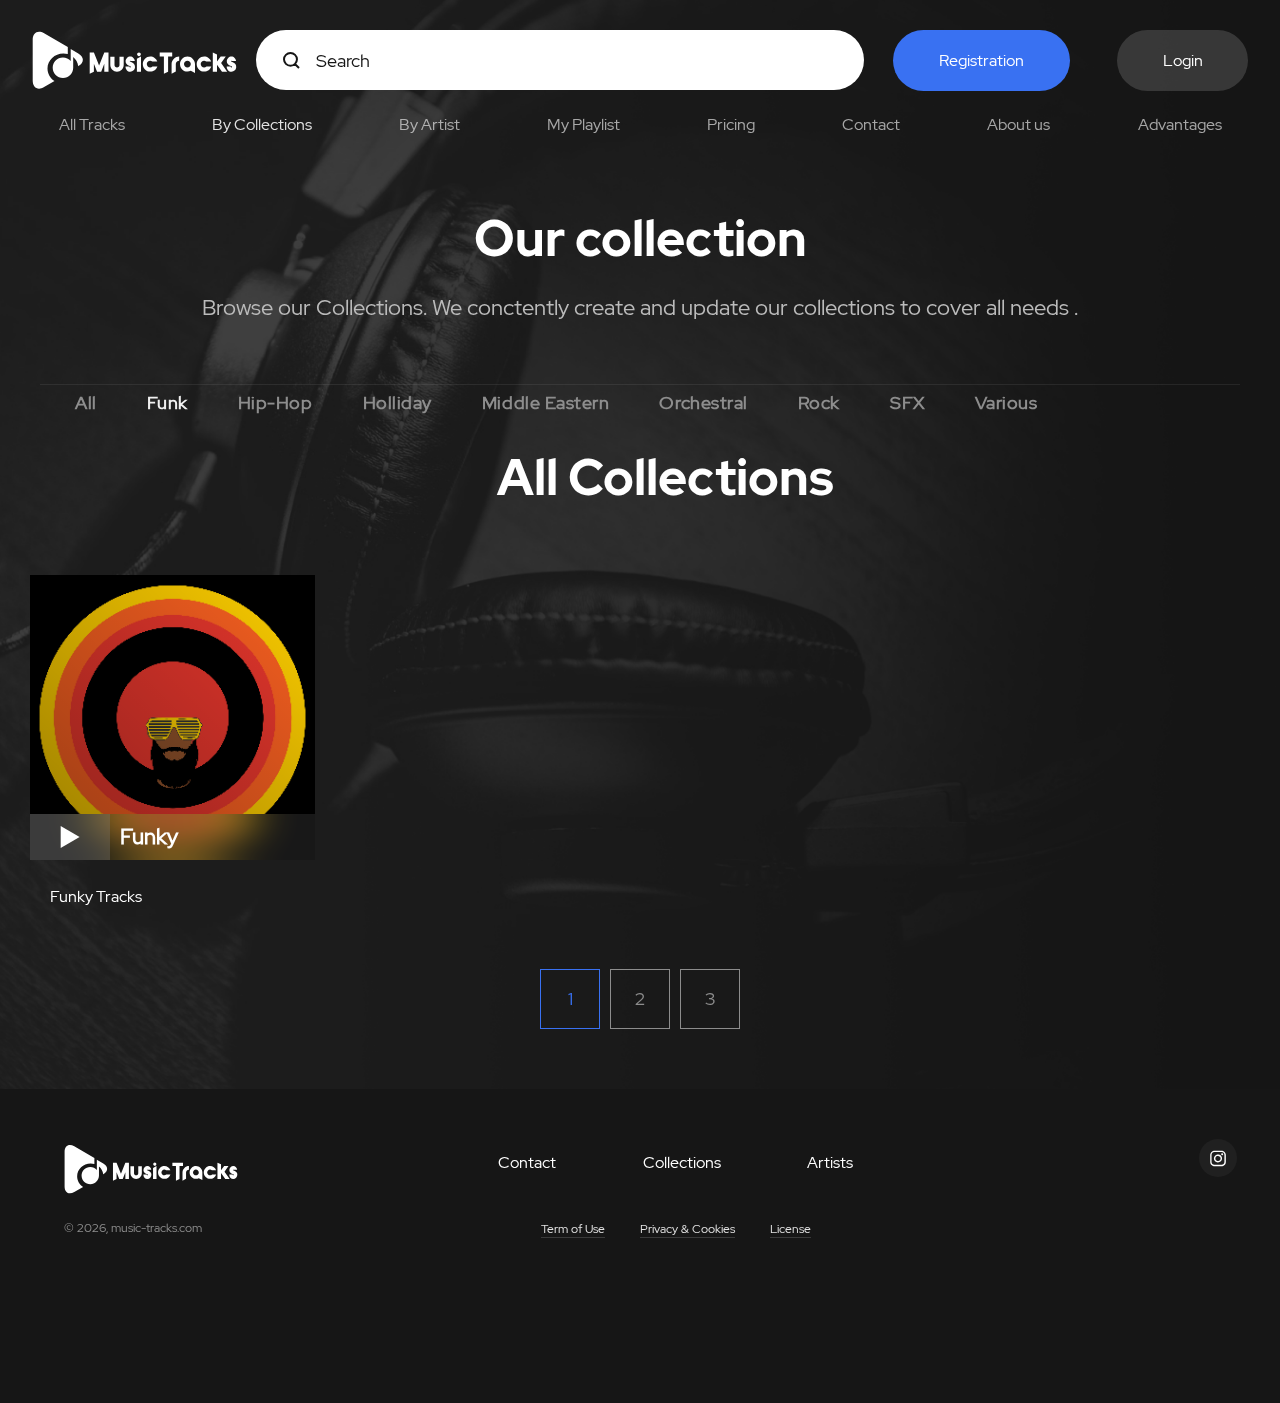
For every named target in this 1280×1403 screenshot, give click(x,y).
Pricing (731, 124)
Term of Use (573, 1229)
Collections (682, 1162)
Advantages (1180, 124)
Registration (981, 60)
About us (1018, 124)
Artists (830, 1162)
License (790, 1229)
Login (1183, 60)
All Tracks (92, 124)
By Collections (262, 124)
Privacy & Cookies (687, 1229)
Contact (871, 124)
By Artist (429, 124)
